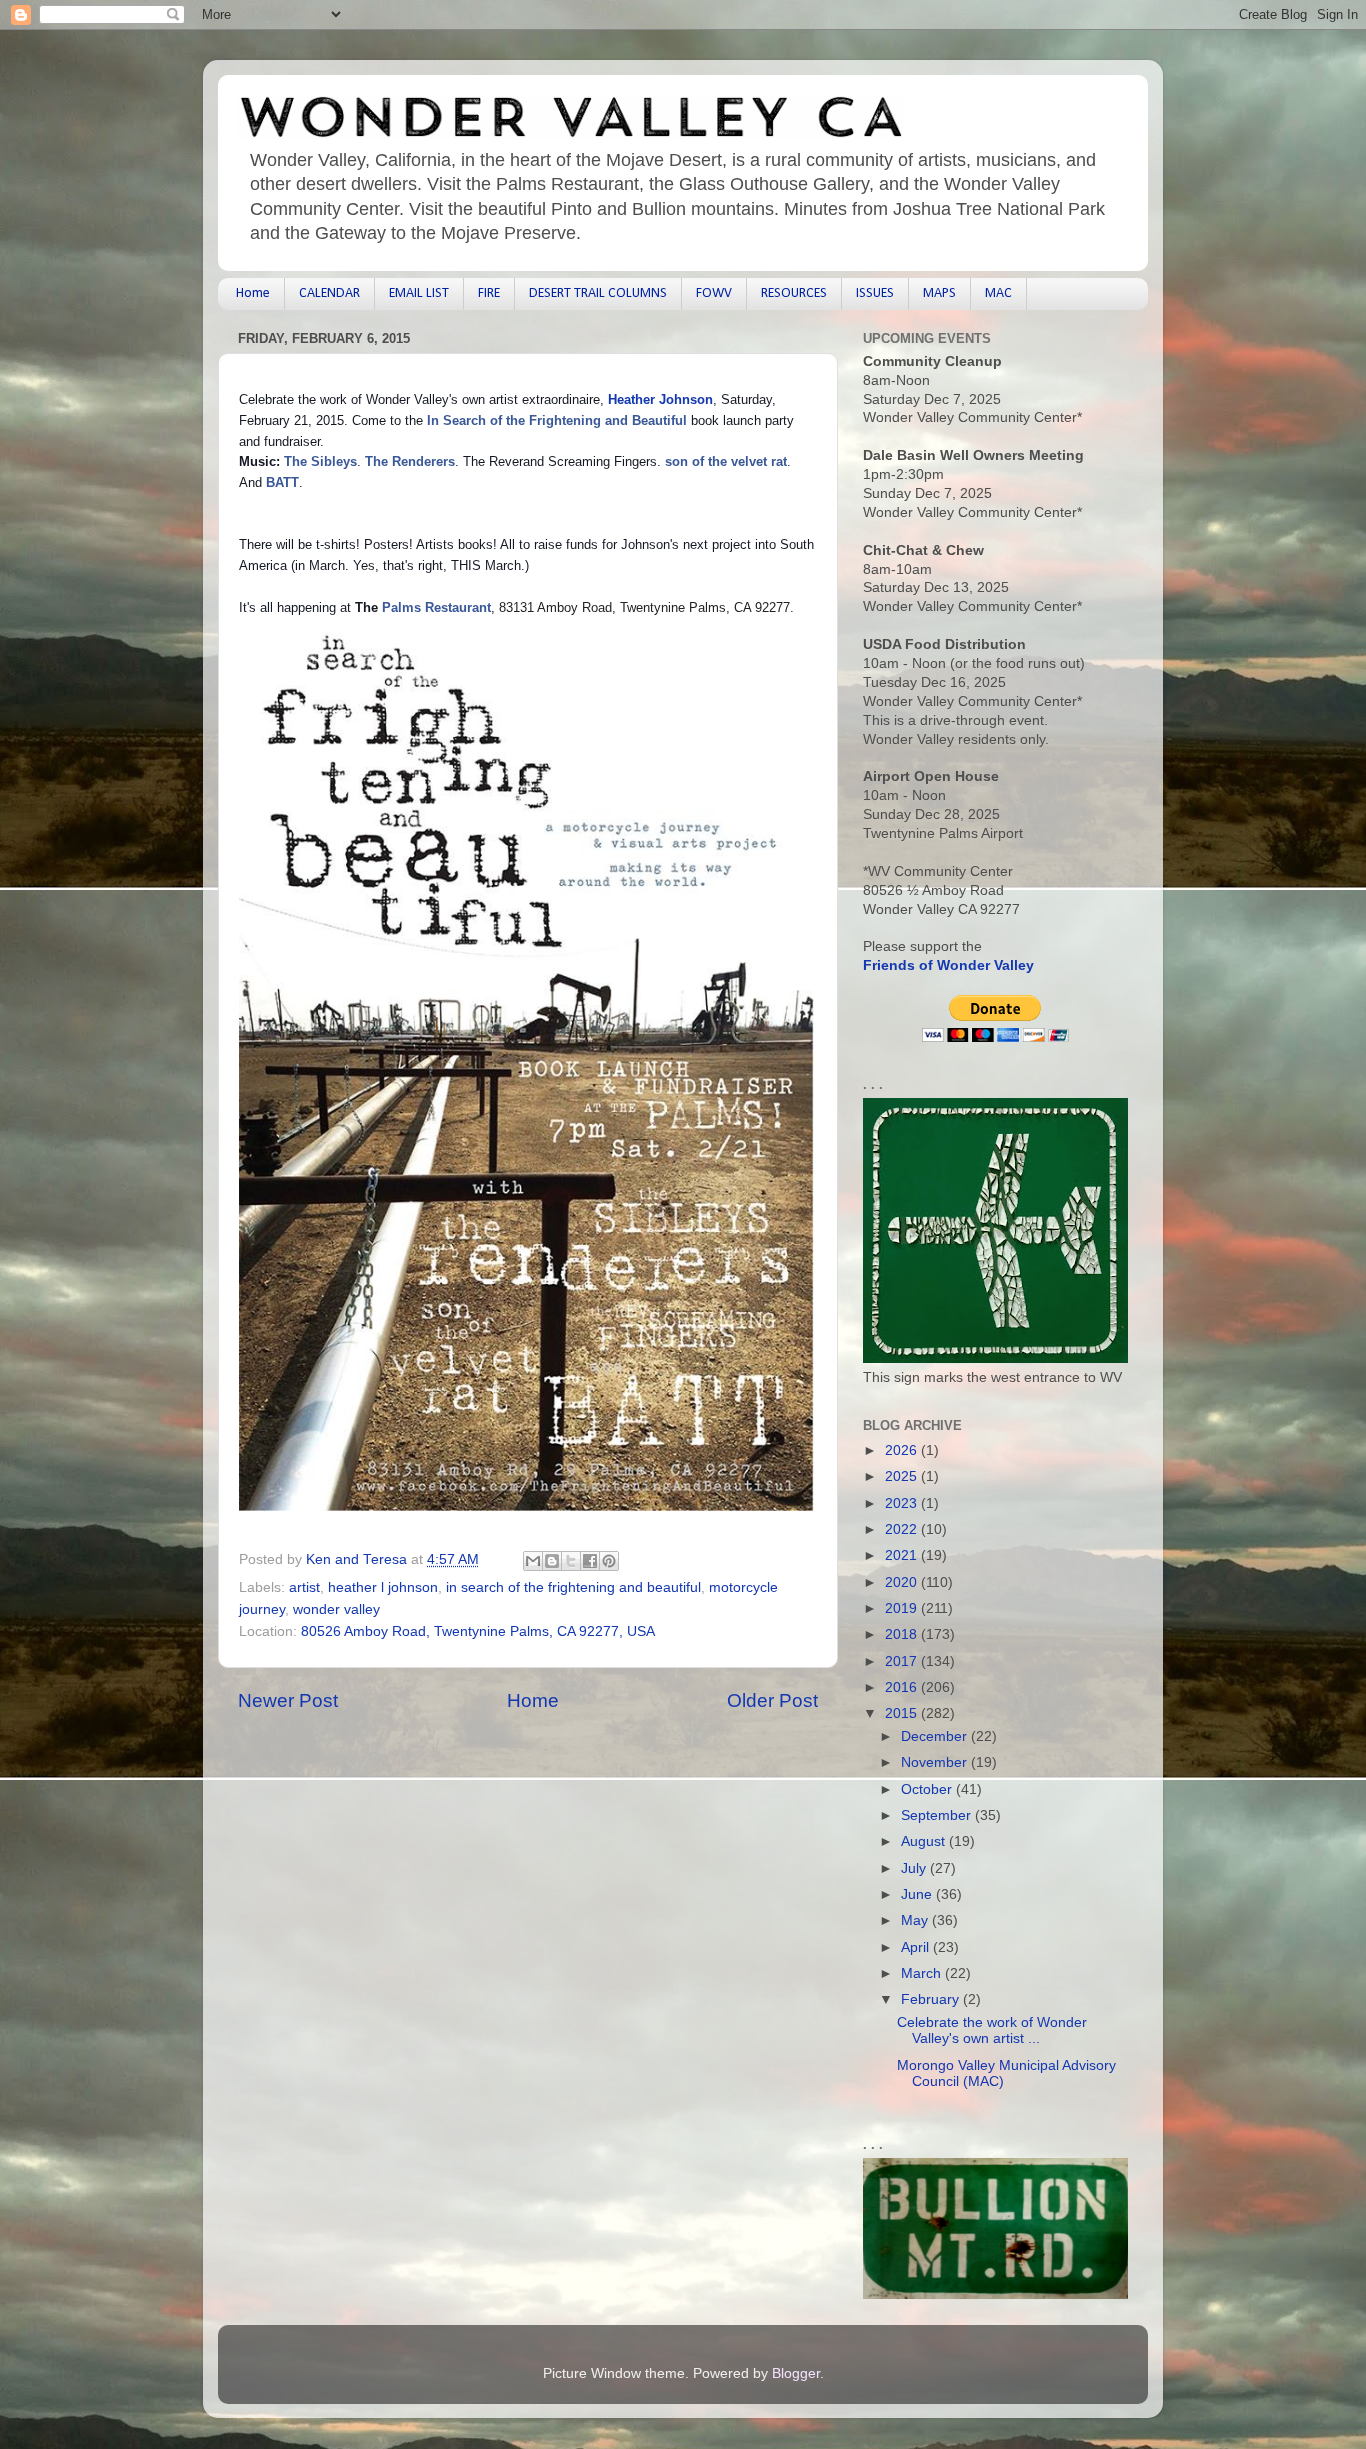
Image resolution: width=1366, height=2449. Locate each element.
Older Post (772, 1700)
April (917, 1947)
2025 (903, 1476)
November (936, 1762)
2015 (903, 1713)
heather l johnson (383, 1587)
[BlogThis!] (552, 1561)
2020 (903, 1582)
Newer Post (288, 1700)
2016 (903, 1687)
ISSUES (875, 293)
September (938, 1815)
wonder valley (336, 1609)
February (932, 1999)
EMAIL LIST (419, 293)
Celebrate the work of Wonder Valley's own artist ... (992, 2030)
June (918, 1894)
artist (304, 1587)
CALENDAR (329, 293)
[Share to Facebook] (590, 1561)
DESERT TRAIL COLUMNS (598, 293)
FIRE (489, 293)
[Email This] (533, 1561)
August (925, 1841)
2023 (903, 1503)
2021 (903, 1555)
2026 (903, 1450)
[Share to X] (571, 1561)
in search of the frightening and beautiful (573, 1587)
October (928, 1789)
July (915, 1868)
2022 (903, 1529)
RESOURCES (794, 293)
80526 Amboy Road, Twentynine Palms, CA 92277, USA (478, 1631)
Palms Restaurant (436, 607)
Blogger (796, 2373)
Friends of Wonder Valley (948, 965)
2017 (903, 1661)
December (936, 1736)
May (916, 1920)
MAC (998, 293)
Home (253, 293)
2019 (903, 1608)
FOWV (714, 293)
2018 (903, 1634)
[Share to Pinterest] (609, 1561)
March (923, 1973)
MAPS (939, 293)
